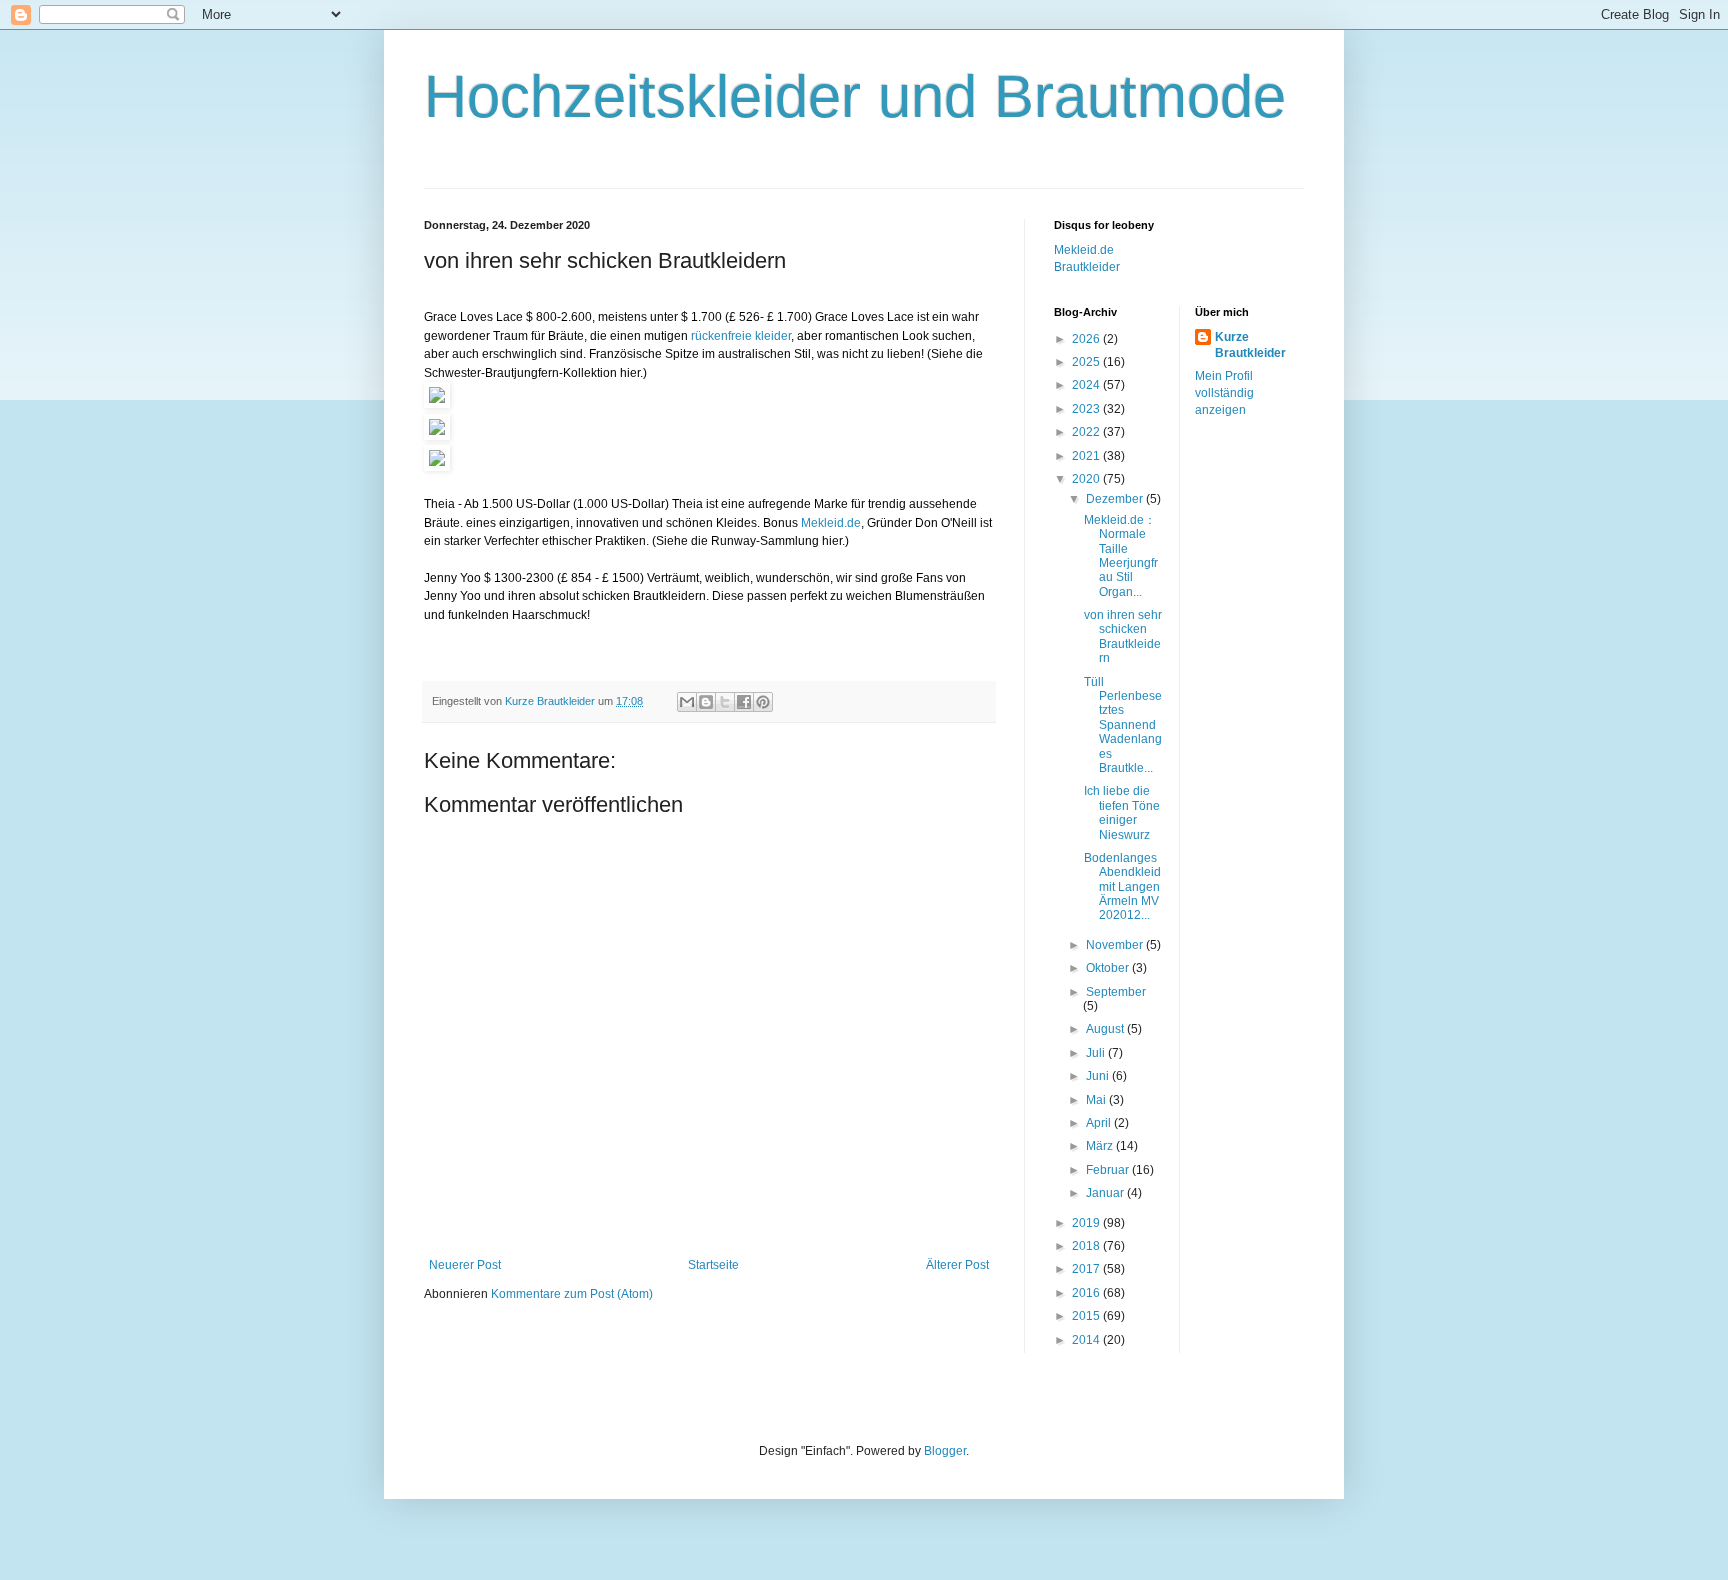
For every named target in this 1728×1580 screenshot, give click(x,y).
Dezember (1116, 499)
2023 (1087, 409)
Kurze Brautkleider (1250, 345)
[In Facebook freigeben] (744, 702)
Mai (1097, 1100)
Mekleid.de (831, 523)
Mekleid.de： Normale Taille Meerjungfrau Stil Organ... (1121, 556)
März (1101, 1146)
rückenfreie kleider (741, 336)
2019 (1087, 1223)
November (1116, 945)
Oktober (1109, 968)
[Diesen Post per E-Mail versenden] (687, 702)
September (1116, 992)
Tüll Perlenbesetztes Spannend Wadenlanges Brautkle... (1123, 725)
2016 (1087, 1293)
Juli (1097, 1053)
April (1100, 1123)
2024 (1087, 385)
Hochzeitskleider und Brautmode (855, 96)
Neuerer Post (465, 1265)
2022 (1087, 432)
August (1106, 1029)
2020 (1087, 479)
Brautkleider (1087, 267)
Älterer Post (957, 1265)
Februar (1109, 1170)
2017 (1087, 1269)
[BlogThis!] (706, 702)
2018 (1087, 1246)
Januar (1106, 1193)
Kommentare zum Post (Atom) (572, 1294)
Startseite (713, 1265)
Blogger (945, 1451)
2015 (1087, 1316)
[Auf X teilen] (725, 702)
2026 (1087, 339)
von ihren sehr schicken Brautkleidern (1123, 636)
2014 (1087, 1340)
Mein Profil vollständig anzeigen (1224, 393)
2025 (1087, 362)
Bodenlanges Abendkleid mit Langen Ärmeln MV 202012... (1122, 887)
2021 (1087, 456)
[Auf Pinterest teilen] (763, 702)
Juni (1099, 1076)
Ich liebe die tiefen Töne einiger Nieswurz (1122, 812)
